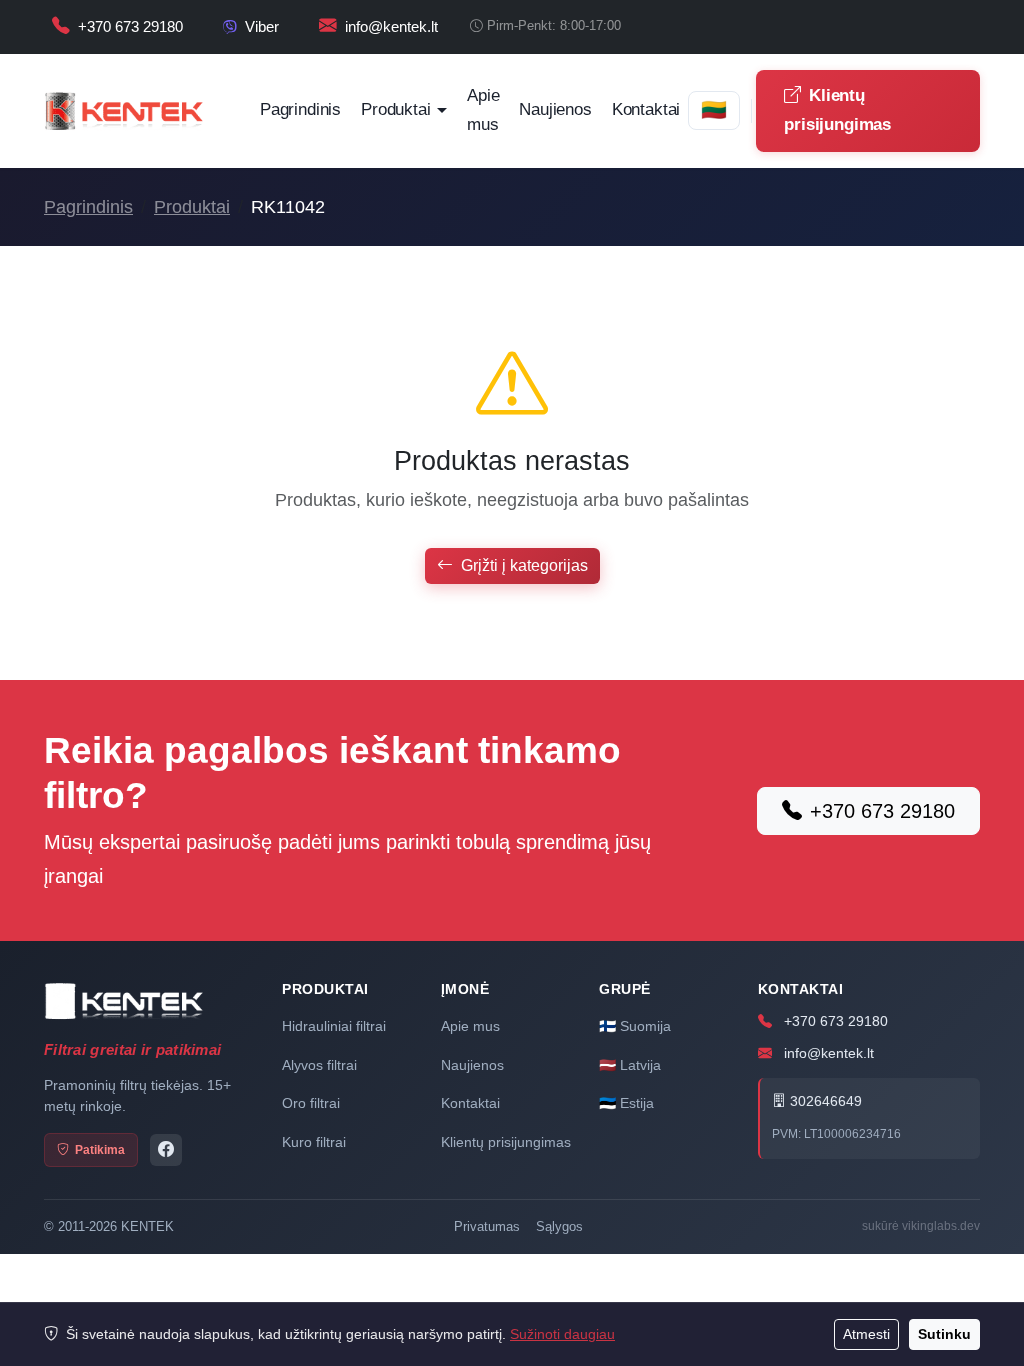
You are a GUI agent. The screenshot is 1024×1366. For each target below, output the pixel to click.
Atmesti (866, 1334)
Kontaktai (646, 109)
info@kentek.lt (827, 1053)
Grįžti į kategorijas (524, 565)
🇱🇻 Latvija (630, 1065)
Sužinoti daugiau (562, 1334)
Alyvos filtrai (319, 1065)
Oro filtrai (311, 1103)
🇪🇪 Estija (626, 1103)
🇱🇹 (714, 109)
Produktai (192, 207)
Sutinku (944, 1334)
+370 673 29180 (882, 811)
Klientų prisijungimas (837, 110)
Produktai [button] (395, 109)
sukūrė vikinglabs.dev (921, 1226)
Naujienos (555, 109)
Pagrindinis (300, 109)
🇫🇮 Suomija (635, 1026)
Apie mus (483, 110)
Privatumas (487, 1226)
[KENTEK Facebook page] (166, 1150)
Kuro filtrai (314, 1142)
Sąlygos (559, 1226)
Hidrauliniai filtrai (334, 1026)
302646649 (824, 1101)
